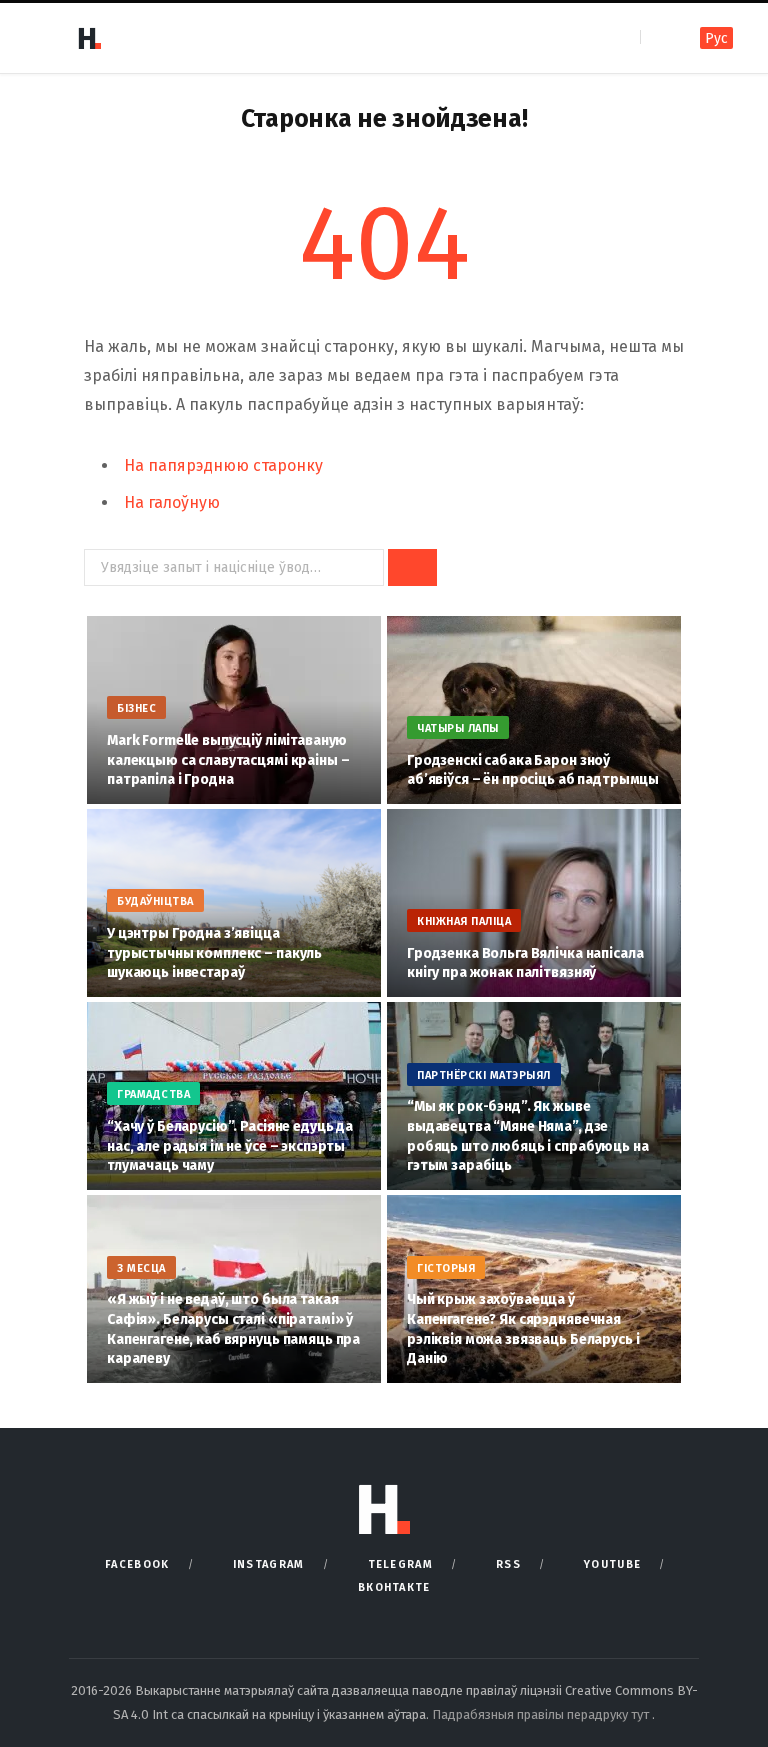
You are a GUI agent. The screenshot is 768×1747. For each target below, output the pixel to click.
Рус (716, 38)
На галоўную (172, 502)
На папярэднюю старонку (223, 465)
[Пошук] (657, 37)
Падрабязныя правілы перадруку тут (542, 1714)
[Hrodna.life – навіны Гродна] (89, 38)
